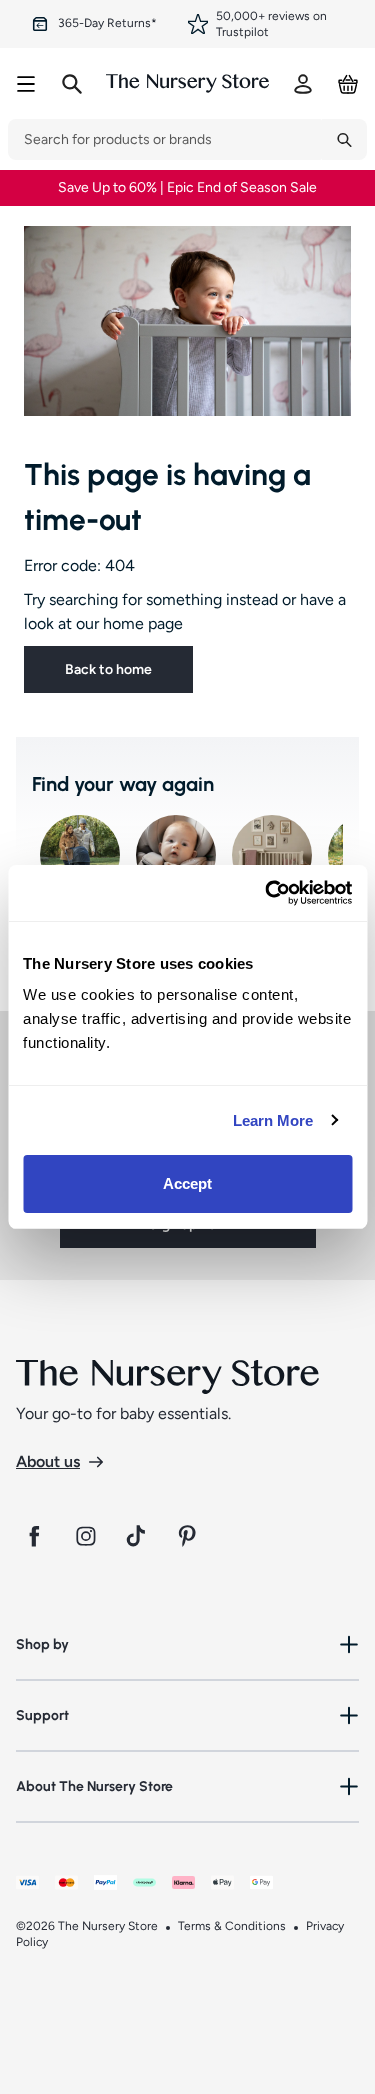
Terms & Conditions (232, 1926)
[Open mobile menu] (26, 84)
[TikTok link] (138, 1536)
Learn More (273, 1120)
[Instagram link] (86, 1536)
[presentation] (165, 139)
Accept (188, 1183)
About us (48, 1461)
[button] (187, 1644)
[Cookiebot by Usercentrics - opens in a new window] (267, 893)
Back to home (108, 669)
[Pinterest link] (190, 1536)
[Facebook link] (34, 1536)
